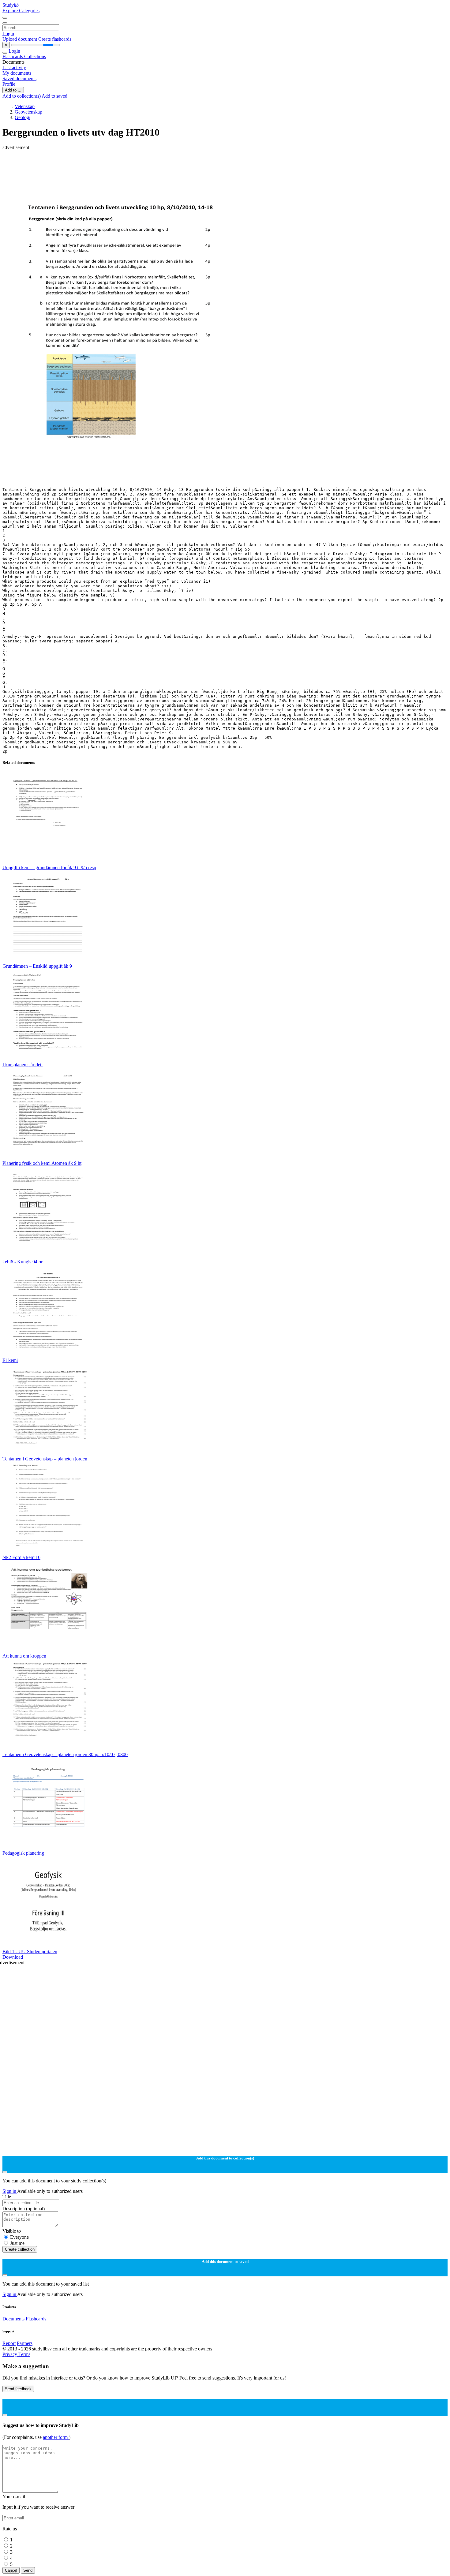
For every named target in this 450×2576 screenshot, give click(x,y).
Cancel (11, 2570)
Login (8, 34)
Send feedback (18, 2389)
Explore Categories (21, 11)
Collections (35, 56)
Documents (13, 2319)
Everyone (19, 2237)
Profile (9, 84)
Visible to (12, 2231)
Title (7, 2197)
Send (28, 2570)
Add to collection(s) (22, 96)
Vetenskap (25, 106)
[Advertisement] (186, 164)
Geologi (22, 117)
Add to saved (54, 96)
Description (24, 2209)
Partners (25, 2343)
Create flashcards (55, 39)
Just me (17, 2243)
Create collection (20, 2249)
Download (13, 1957)
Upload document (20, 39)
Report (9, 2343)
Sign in (10, 2191)
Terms (24, 2354)
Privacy (10, 2354)
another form (56, 2437)
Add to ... (13, 90)
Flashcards (13, 56)
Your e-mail (14, 2497)
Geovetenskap (28, 112)
